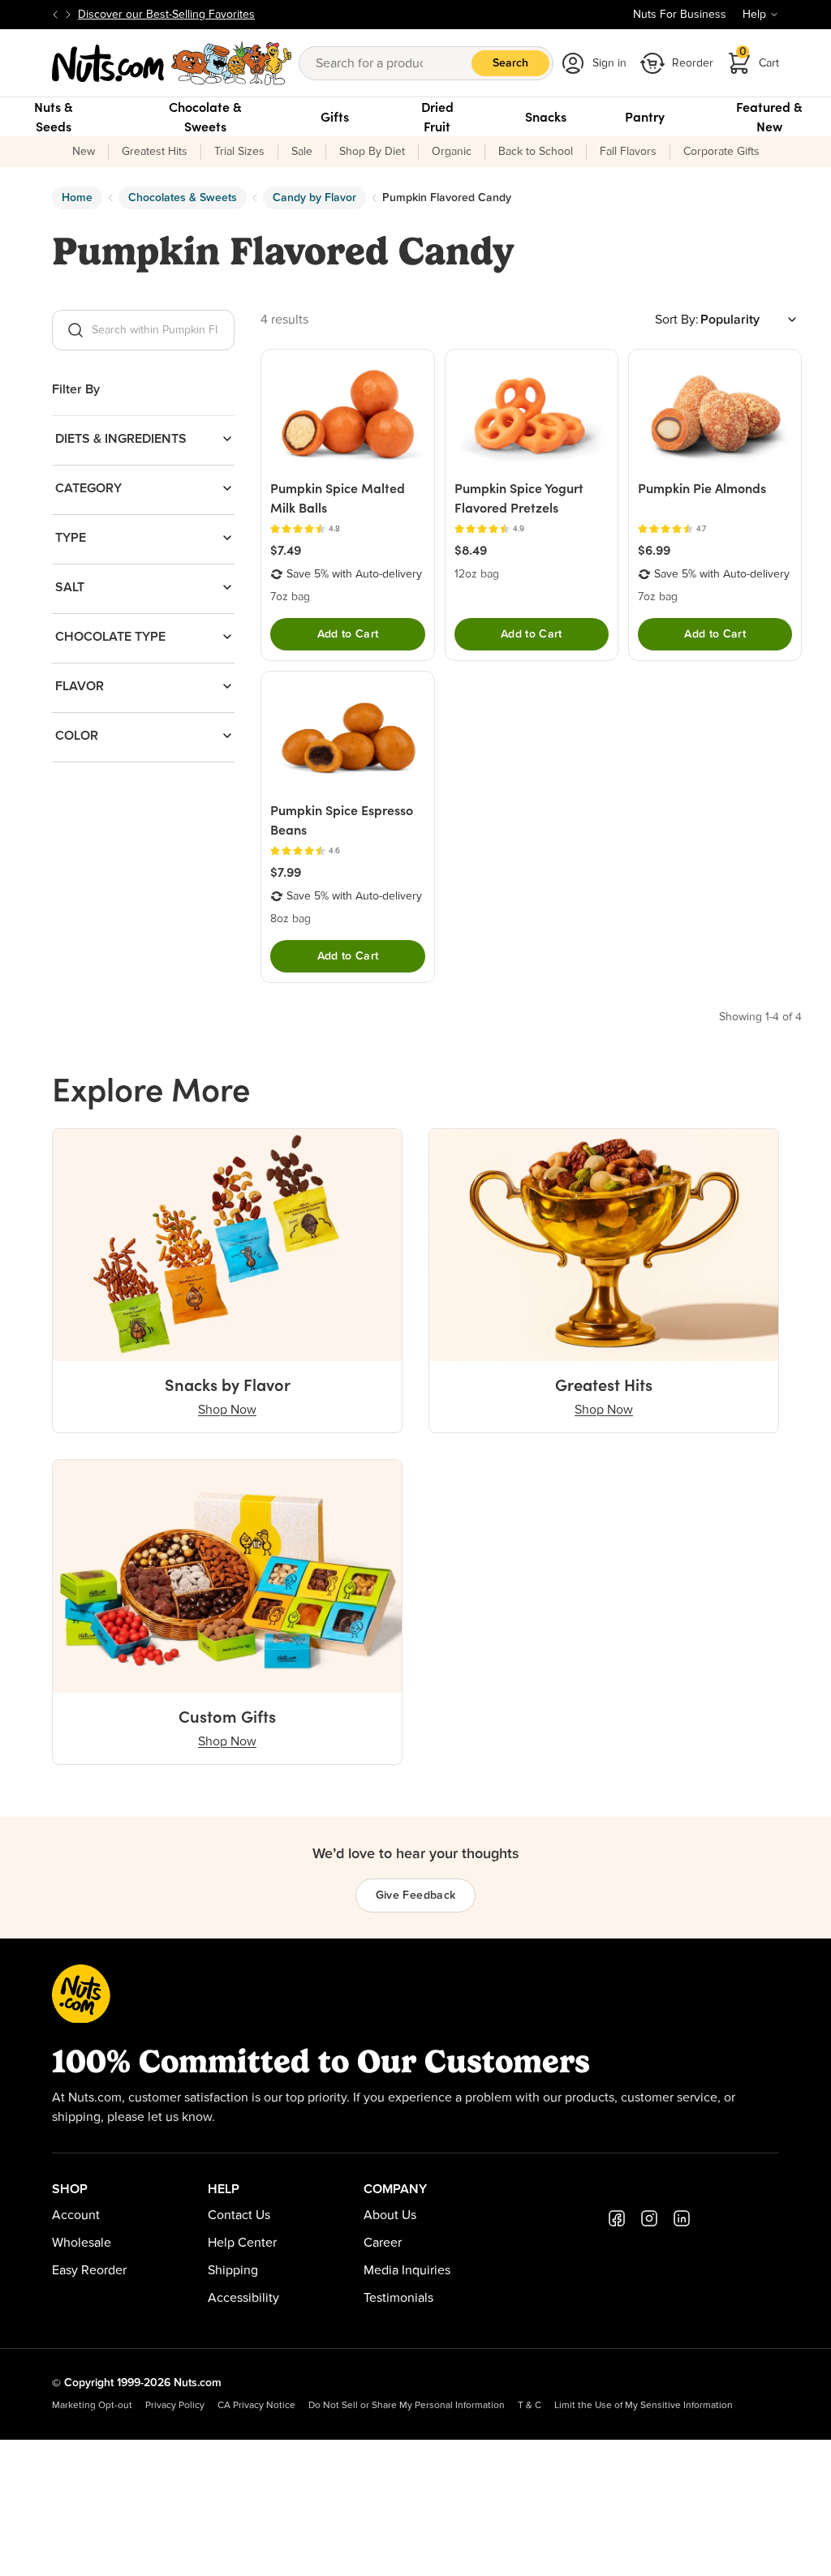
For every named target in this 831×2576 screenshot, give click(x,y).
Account (76, 2215)
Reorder (693, 63)
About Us (390, 2215)
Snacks (546, 117)
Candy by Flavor (314, 198)
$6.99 (654, 550)
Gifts (335, 117)
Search (510, 63)
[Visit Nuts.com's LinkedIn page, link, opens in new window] (682, 2218)
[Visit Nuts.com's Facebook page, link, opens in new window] (617, 2218)
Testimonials (398, 2298)
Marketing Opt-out (92, 2406)
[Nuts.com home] (172, 63)
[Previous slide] (55, 15)
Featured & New (769, 117)
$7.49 (286, 550)
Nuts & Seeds (54, 117)
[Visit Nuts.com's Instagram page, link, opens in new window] (649, 2218)
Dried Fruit (437, 117)
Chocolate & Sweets (205, 117)
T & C (530, 2406)
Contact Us (239, 2215)
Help (754, 15)
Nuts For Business (680, 15)
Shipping (233, 2270)
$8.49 (471, 550)
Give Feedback (416, 1896)
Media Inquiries (407, 2270)
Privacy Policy (175, 2406)
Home (77, 198)
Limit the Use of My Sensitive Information (644, 2406)
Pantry (645, 117)
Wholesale (82, 2243)
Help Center (242, 2243)
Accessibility (243, 2298)
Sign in (609, 63)
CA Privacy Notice (256, 2406)
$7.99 (286, 872)
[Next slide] (68, 15)
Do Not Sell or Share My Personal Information (407, 2406)
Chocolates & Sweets (183, 198)
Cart (760, 58)
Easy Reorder (89, 2270)
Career (383, 2243)
